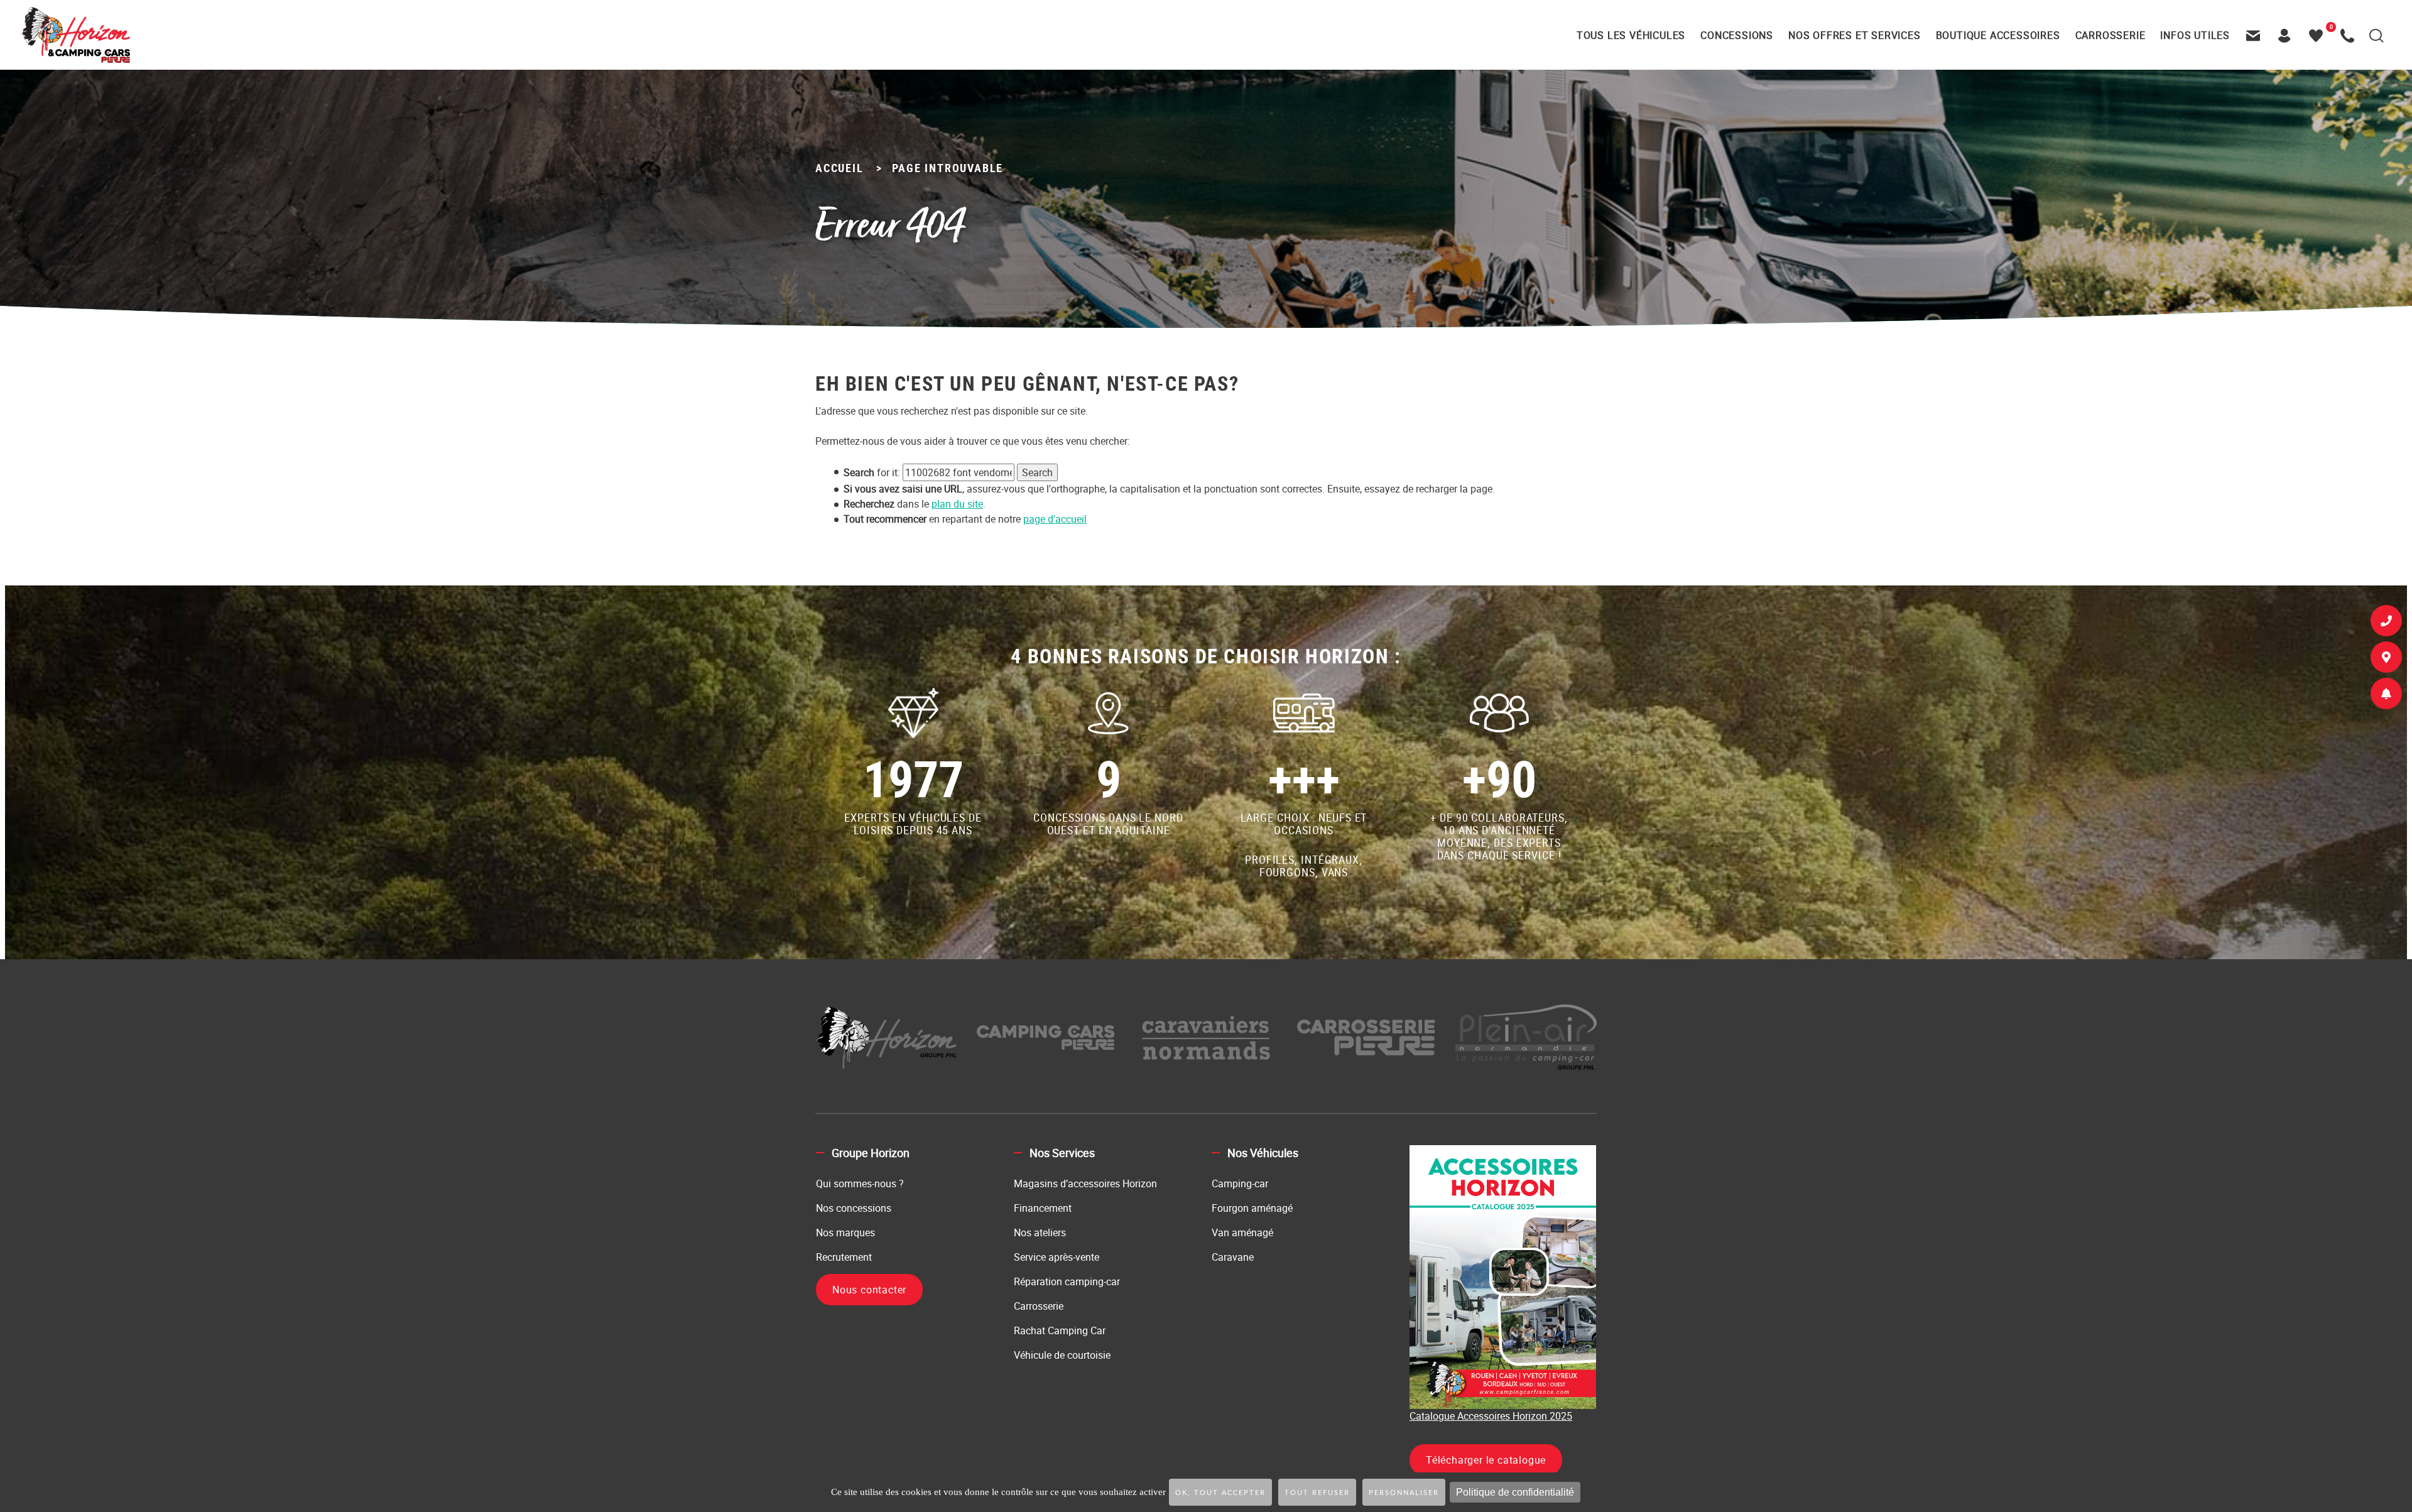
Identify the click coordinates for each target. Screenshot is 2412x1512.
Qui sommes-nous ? (860, 1183)
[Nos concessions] (2386, 660)
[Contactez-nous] (2256, 35)
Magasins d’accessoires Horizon (1085, 1183)
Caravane (1233, 1257)
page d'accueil (1055, 519)
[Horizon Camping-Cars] (75, 35)
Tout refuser (1317, 1493)
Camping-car (1240, 1183)
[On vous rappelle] (2386, 623)
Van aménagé (1242, 1232)
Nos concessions (854, 1208)
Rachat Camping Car (1060, 1330)
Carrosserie (1039, 1306)
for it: (872, 472)
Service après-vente (1057, 1257)
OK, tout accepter (1220, 1493)
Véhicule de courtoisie (1062, 1355)
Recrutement (844, 1257)
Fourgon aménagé (1252, 1208)
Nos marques (845, 1232)
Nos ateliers (1040, 1232)
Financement (1043, 1208)
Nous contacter (869, 1290)
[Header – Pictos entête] (2288, 35)
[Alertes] (2386, 696)
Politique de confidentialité (1515, 1492)
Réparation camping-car (1067, 1281)
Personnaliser (1404, 1493)
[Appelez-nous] (2350, 35)
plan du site (957, 504)
